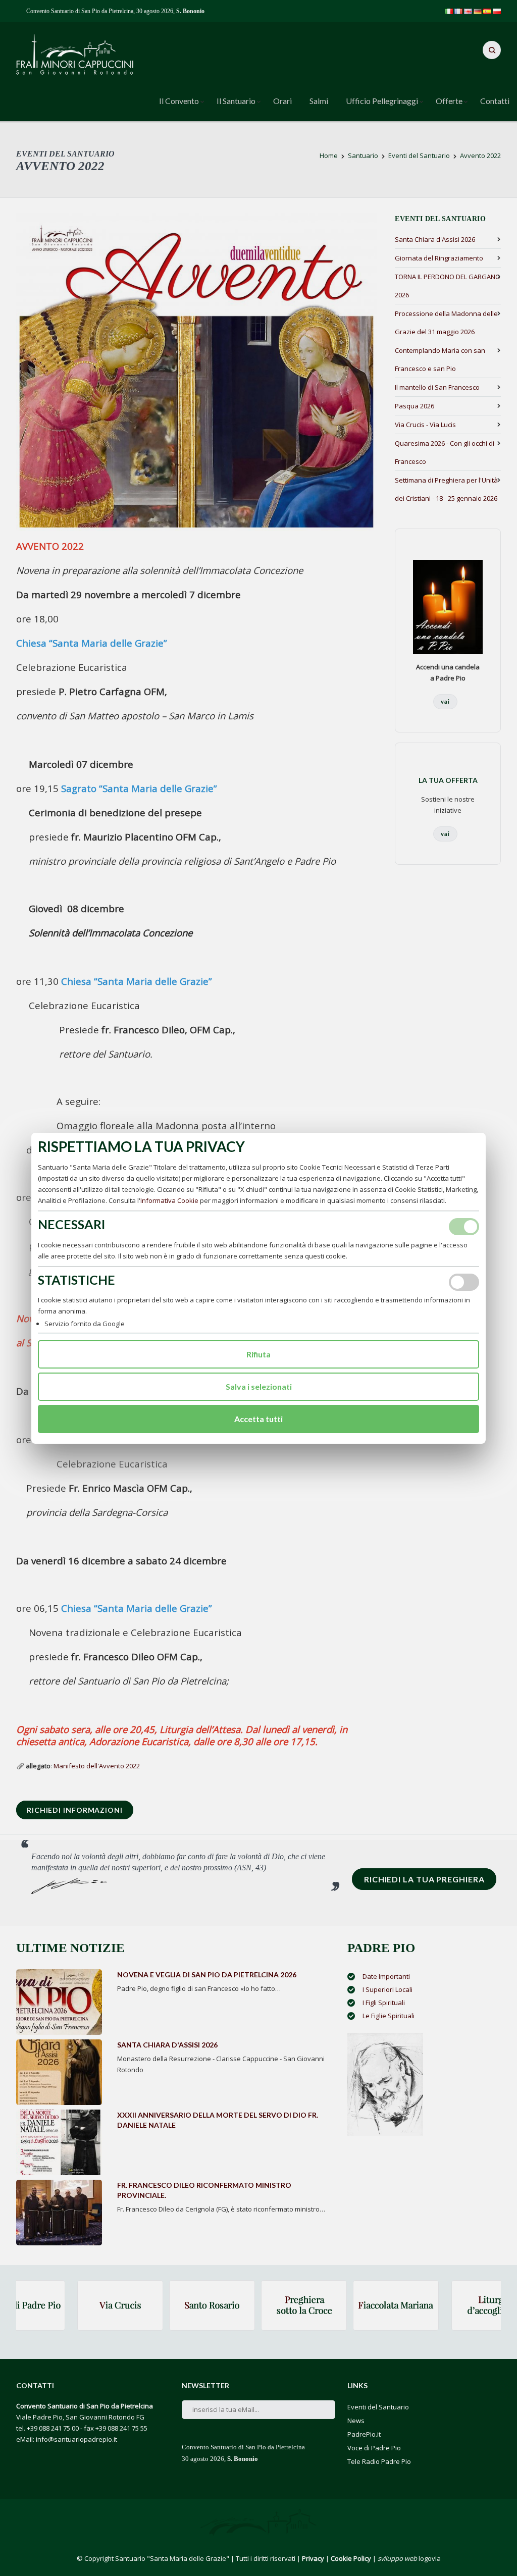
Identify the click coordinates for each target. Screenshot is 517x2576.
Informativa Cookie (169, 1200)
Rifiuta (258, 1354)
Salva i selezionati (259, 1386)
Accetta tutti (258, 1419)
